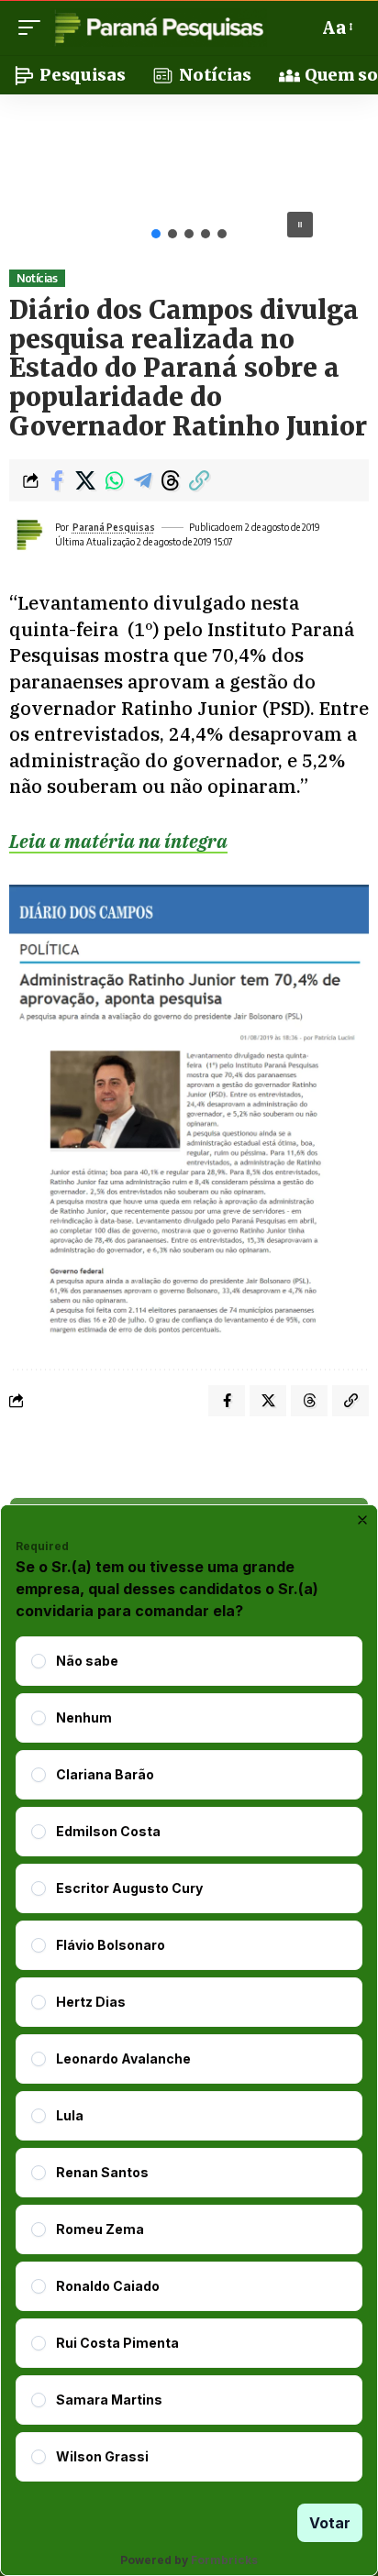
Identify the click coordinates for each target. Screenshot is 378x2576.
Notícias (37, 278)
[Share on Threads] (171, 480)
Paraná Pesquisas (114, 527)
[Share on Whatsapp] (114, 480)
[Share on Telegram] (142, 480)
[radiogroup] (189, 2059)
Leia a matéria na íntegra (118, 841)
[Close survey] (362, 1520)
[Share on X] (85, 480)
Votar (330, 2523)
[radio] (39, 1661)
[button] (34, 28)
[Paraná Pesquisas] (158, 28)
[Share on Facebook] (57, 480)
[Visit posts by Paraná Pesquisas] (28, 534)
